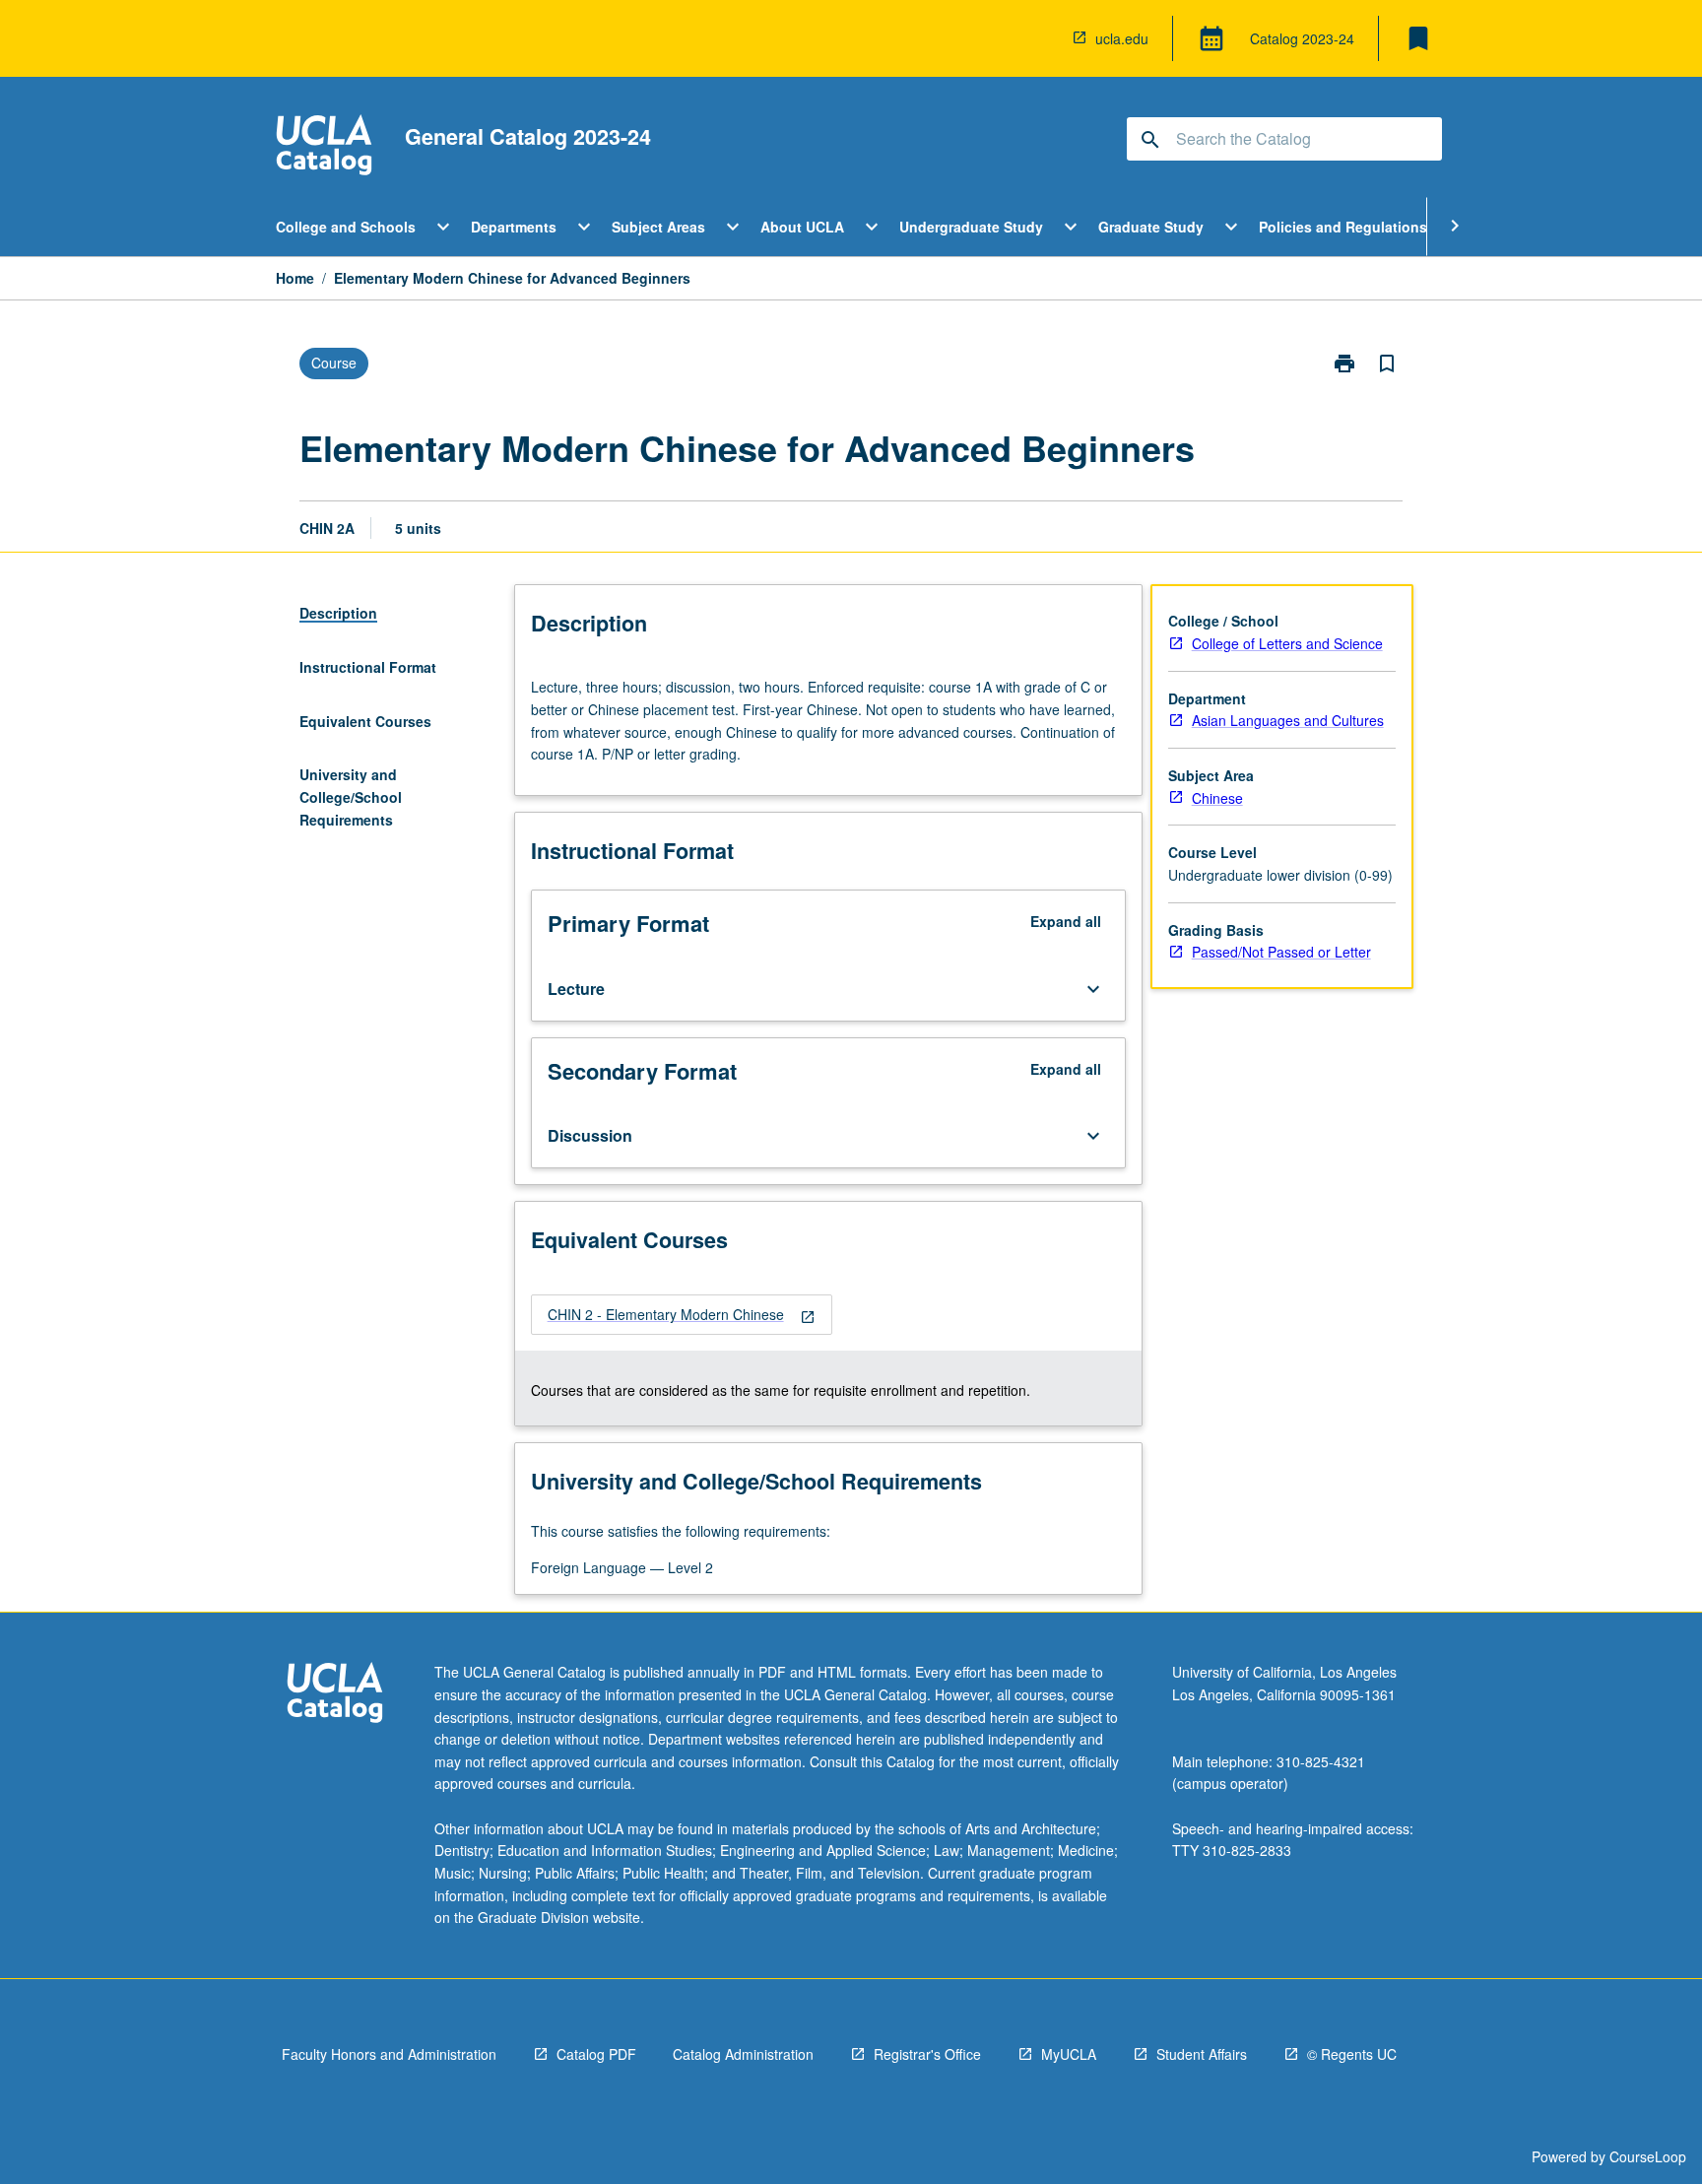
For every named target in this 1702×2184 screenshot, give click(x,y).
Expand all (1066, 921)
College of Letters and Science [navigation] (1287, 643)
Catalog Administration (743, 2054)
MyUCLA (1069, 2054)
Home (295, 278)
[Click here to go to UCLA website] (335, 1695)
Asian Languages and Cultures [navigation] (1288, 720)
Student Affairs (1202, 2054)
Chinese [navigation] (1217, 798)
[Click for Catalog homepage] (324, 147)
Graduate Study (1151, 227)
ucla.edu (1122, 38)
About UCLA (802, 227)
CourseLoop (1648, 2156)
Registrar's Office (927, 2054)
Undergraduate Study (971, 227)
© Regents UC (1352, 2054)
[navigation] (682, 1315)
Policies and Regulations (1343, 227)
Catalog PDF (596, 2054)
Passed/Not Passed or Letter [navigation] (1281, 952)
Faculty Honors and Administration (389, 2054)
